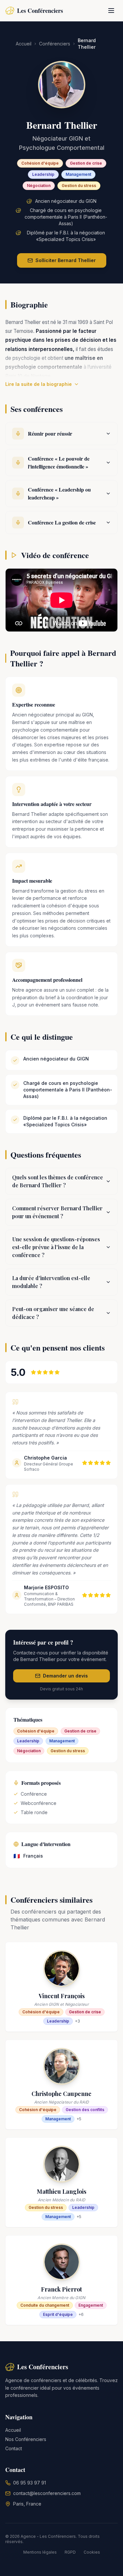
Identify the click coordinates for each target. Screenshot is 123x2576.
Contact (14, 2448)
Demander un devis (65, 1676)
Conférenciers (55, 44)
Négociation (39, 186)
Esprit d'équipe (58, 2314)
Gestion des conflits (85, 2110)
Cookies (92, 2552)
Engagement (91, 2305)
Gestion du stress (79, 186)
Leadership (43, 174)
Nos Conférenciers (26, 2439)
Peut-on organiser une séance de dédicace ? (53, 1313)
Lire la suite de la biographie (39, 384)
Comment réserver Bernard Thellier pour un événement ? (57, 1212)
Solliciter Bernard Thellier (66, 260)
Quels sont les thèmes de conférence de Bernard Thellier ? (58, 1181)
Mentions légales (40, 2552)
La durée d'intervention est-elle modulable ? (51, 1282)
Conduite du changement (45, 2305)
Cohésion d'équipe (40, 163)
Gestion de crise (86, 163)
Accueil (24, 44)
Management (78, 174)
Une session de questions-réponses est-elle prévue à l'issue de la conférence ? (56, 1247)
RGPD (70, 2552)
